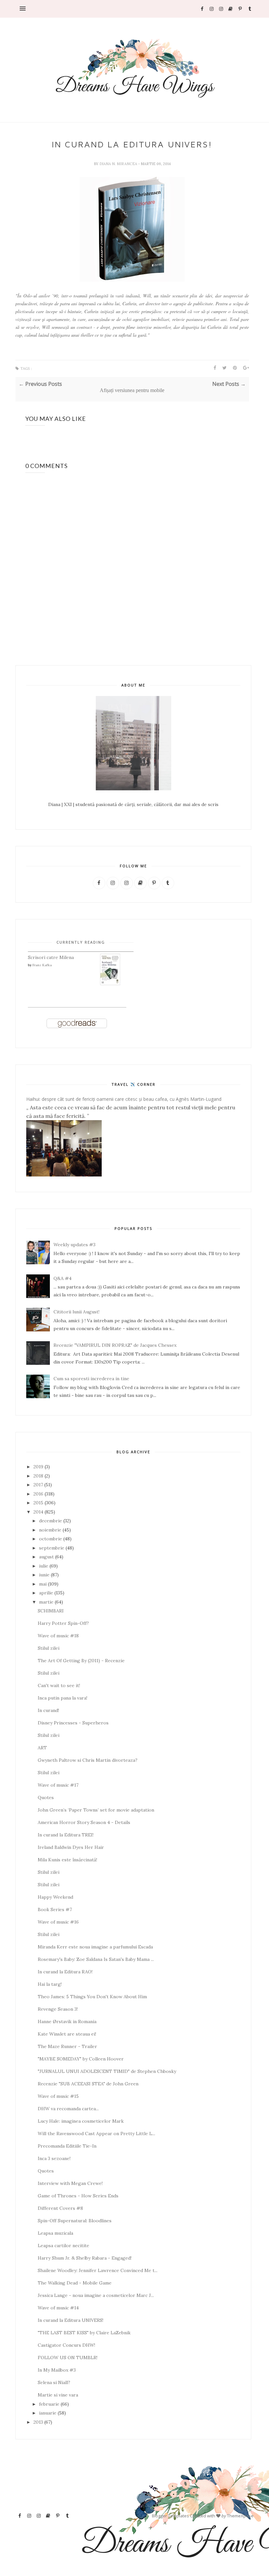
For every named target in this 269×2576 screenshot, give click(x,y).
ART (42, 1748)
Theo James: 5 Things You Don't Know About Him (92, 1997)
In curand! (48, 1710)
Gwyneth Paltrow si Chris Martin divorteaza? (88, 1760)
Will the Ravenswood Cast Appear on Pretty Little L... (96, 2134)
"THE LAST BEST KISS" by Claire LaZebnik (84, 2333)
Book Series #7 (55, 1909)
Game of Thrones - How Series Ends (78, 2196)
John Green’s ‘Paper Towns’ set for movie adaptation (96, 1810)
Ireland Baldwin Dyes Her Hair (71, 1847)
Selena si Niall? (54, 2382)
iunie (44, 1575)
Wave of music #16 (58, 1922)
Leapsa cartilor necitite (63, 2246)
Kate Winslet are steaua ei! (67, 2034)
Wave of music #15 (58, 2096)
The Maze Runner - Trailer (67, 2046)
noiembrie (50, 1530)
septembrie (52, 1548)
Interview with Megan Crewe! (70, 2183)
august (46, 1557)
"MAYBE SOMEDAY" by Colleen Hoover (81, 2059)
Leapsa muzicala (55, 2233)
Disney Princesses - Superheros (73, 1723)
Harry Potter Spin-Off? (63, 1623)
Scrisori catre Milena (51, 957)
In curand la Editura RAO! (65, 1972)
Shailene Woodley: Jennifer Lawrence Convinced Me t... (98, 2270)
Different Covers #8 (60, 2208)
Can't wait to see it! (59, 1685)
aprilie (46, 1593)
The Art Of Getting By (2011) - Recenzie (81, 1661)
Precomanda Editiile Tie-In (67, 2146)
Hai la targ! (50, 1984)
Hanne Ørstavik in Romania (67, 2021)
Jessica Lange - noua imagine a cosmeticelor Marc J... (96, 2295)
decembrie (51, 1521)
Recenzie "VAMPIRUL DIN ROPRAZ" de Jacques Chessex (115, 1345)
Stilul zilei (49, 1648)
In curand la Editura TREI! (66, 1835)
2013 (38, 2422)
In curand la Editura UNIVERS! (71, 2320)
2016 (38, 1494)
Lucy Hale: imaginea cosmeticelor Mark (81, 2121)
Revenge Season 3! (58, 2009)
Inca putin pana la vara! (62, 1698)
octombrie (51, 1539)
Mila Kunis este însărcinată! (67, 1860)
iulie (44, 1566)
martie (46, 1602)
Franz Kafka (42, 965)
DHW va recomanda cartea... (68, 2109)
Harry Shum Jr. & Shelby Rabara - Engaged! (85, 2258)
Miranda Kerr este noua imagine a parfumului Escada (95, 1947)
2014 (38, 1512)
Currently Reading (81, 942)
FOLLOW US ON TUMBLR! (68, 2358)
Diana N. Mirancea (119, 164)
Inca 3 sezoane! (54, 2158)
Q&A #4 (62, 1278)
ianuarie (48, 2413)
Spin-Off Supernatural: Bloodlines (75, 2221)
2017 (38, 1485)
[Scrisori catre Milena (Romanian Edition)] (110, 984)
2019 (38, 1467)
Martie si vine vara (58, 2395)
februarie (49, 2404)
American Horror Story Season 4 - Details (84, 1822)
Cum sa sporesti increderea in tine (91, 1379)
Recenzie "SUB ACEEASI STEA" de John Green (88, 2084)
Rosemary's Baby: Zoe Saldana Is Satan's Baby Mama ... (96, 1959)
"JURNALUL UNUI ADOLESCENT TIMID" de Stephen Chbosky (107, 2071)
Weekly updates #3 (74, 1245)
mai (43, 1584)
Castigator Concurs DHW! (66, 2345)
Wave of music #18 (58, 1636)
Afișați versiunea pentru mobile (132, 390)
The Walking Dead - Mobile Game (75, 2283)
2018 (38, 1476)
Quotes (46, 1797)
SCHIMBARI (51, 1611)
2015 (38, 1503)
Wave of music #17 (58, 1785)
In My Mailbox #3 (57, 2370)
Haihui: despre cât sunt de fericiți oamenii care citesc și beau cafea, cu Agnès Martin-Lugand (124, 1099)
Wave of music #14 (58, 2308)
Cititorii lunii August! (76, 1312)
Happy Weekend (55, 1897)
